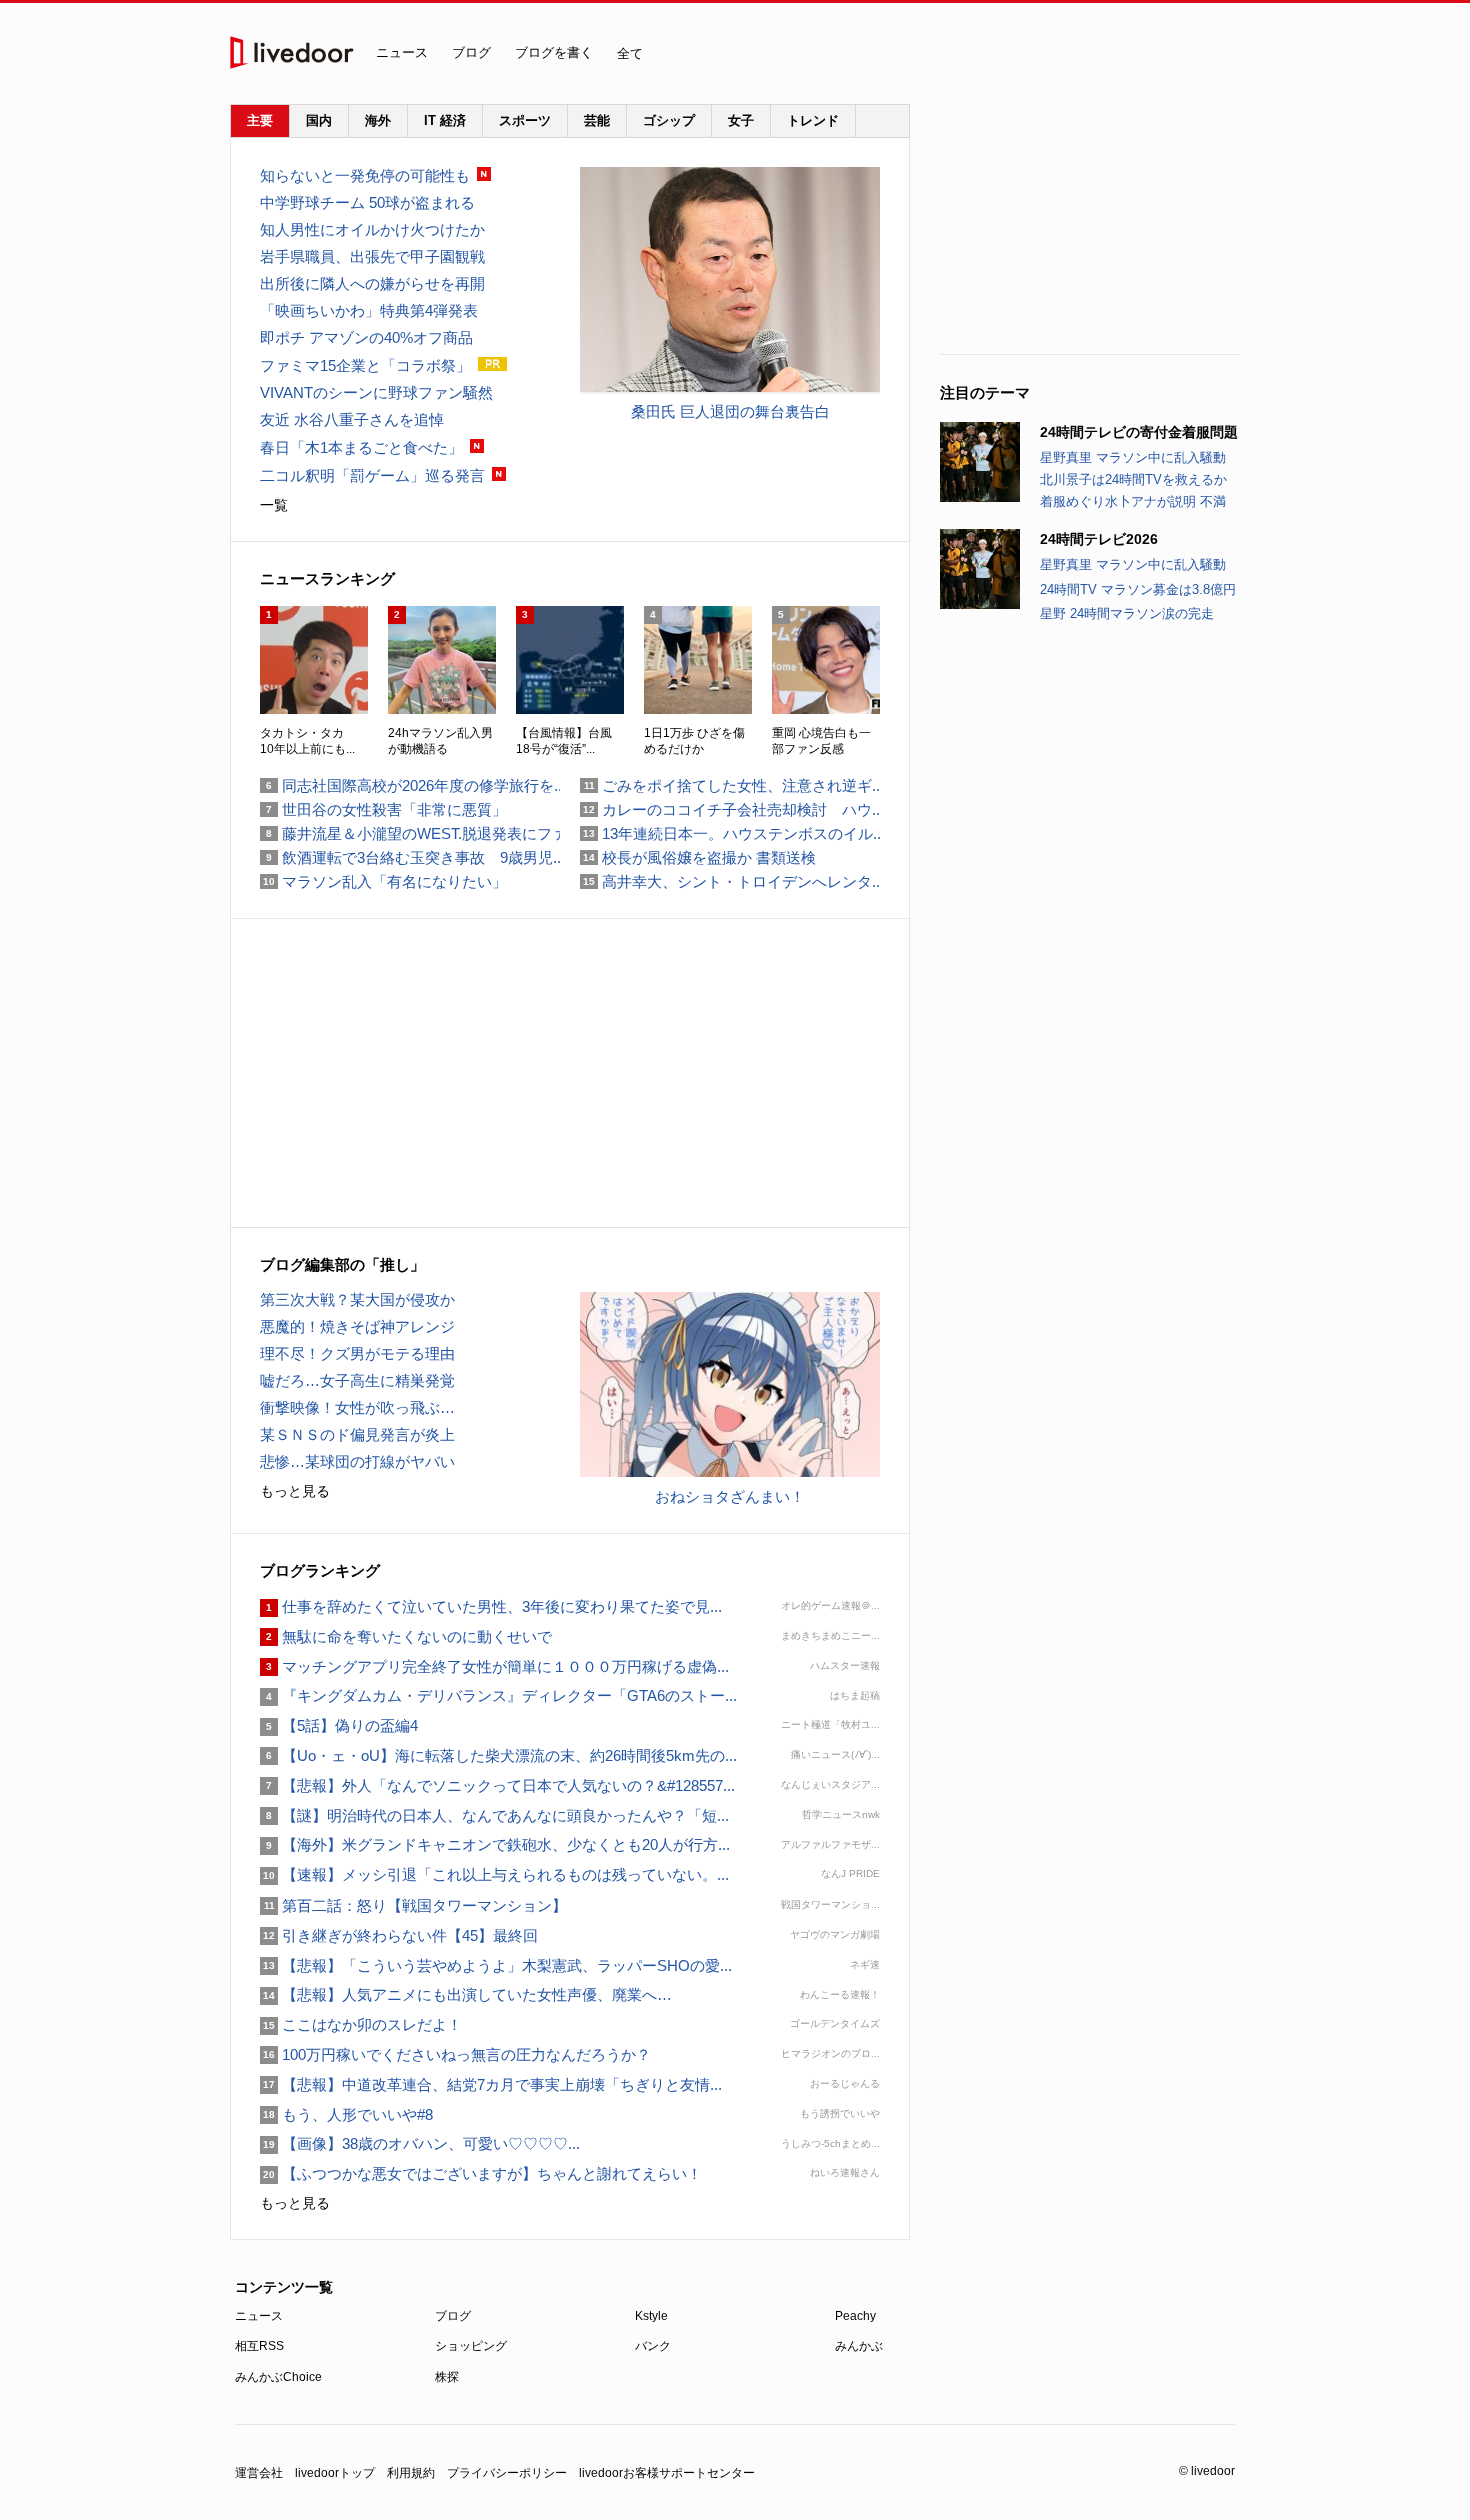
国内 (319, 120)
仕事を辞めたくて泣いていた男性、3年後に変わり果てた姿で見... (491, 1606)
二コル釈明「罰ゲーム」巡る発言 (372, 475)
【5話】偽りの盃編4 (339, 1725)
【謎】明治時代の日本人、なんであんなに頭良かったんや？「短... (494, 1815)
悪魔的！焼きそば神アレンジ (357, 1326)
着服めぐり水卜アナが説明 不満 (1133, 501)
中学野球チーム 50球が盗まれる (367, 202)
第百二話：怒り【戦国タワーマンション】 (413, 1905)
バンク (653, 2346)
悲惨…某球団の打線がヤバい (357, 1461)
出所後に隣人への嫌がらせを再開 (372, 283)
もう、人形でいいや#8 (346, 2114)
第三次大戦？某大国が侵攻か (357, 1299)
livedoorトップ (335, 2473)
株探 (447, 2377)
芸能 (597, 120)
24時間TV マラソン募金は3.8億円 (1138, 589)
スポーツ (525, 120)
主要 (260, 120)
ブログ (471, 52)
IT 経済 (445, 120)
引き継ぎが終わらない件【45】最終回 (399, 1935)
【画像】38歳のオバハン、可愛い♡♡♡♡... (420, 2143)
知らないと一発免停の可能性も (365, 175)
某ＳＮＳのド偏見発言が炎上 (357, 1434)
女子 (741, 120)
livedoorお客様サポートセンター (667, 2473)
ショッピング (471, 2346)
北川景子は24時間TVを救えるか (1133, 479)
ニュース (402, 52)
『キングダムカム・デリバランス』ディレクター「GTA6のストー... (498, 1695)
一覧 (274, 505)
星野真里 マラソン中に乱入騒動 (1133, 457)
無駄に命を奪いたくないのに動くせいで (406, 1636)
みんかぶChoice (278, 2377)
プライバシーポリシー (507, 2473)
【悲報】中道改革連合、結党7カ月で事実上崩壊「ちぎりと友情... (491, 2084)
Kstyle (651, 2316)
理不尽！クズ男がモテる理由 (357, 1353)
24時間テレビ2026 (1099, 539)
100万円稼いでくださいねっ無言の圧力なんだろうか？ (455, 2054)
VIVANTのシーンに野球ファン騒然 (376, 392)
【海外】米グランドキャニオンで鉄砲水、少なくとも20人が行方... (495, 1844)
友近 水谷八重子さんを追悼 (352, 419)
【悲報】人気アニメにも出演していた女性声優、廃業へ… (466, 1994)
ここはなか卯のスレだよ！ (361, 2024)
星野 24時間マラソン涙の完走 (1127, 613)
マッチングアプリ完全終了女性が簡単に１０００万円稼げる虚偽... (494, 1666)
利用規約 (411, 2473)
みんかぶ (859, 2346)
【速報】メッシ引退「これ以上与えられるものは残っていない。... (494, 1874)
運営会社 (259, 2473)
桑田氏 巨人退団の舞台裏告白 (730, 411)
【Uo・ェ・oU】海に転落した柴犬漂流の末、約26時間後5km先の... (498, 1755)
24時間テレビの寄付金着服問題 (1139, 432)
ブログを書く (554, 52)
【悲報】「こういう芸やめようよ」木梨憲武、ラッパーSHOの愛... (496, 1965)
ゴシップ (669, 120)
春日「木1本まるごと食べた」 (361, 447)
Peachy (855, 2316)
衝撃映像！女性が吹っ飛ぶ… (357, 1407)
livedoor (292, 52)
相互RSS (259, 2346)
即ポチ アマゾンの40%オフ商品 (366, 337)
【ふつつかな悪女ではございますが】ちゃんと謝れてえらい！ (481, 2173)
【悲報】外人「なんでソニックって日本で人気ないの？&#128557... (497, 1785)
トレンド (813, 120)
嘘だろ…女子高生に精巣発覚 (357, 1380)
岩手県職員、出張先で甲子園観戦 (372, 256)
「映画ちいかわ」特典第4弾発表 (369, 310)
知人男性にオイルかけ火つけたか (372, 229)
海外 (378, 120)
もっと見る (295, 1491)
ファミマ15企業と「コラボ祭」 (365, 365)
